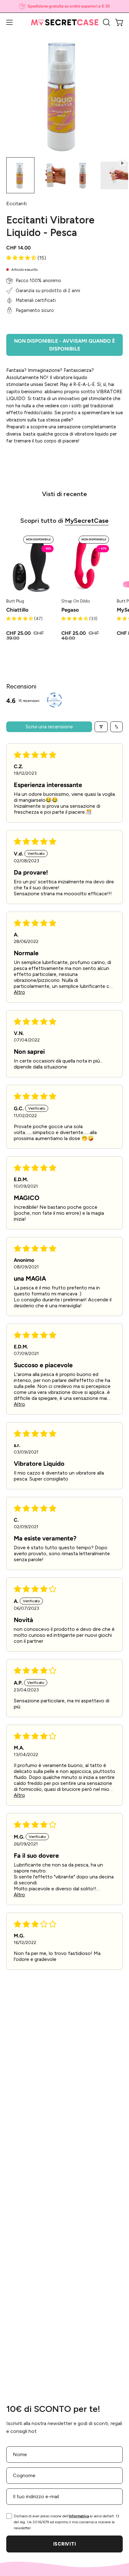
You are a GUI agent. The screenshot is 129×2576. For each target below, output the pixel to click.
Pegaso (70, 610)
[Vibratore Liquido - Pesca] (20, 175)
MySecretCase (87, 521)
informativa (79, 2516)
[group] (64, 6)
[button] (106, 22)
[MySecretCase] (65, 22)
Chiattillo (17, 610)
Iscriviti (64, 2544)
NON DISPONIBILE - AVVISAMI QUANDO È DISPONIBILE (64, 345)
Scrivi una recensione (49, 727)
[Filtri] (101, 727)
